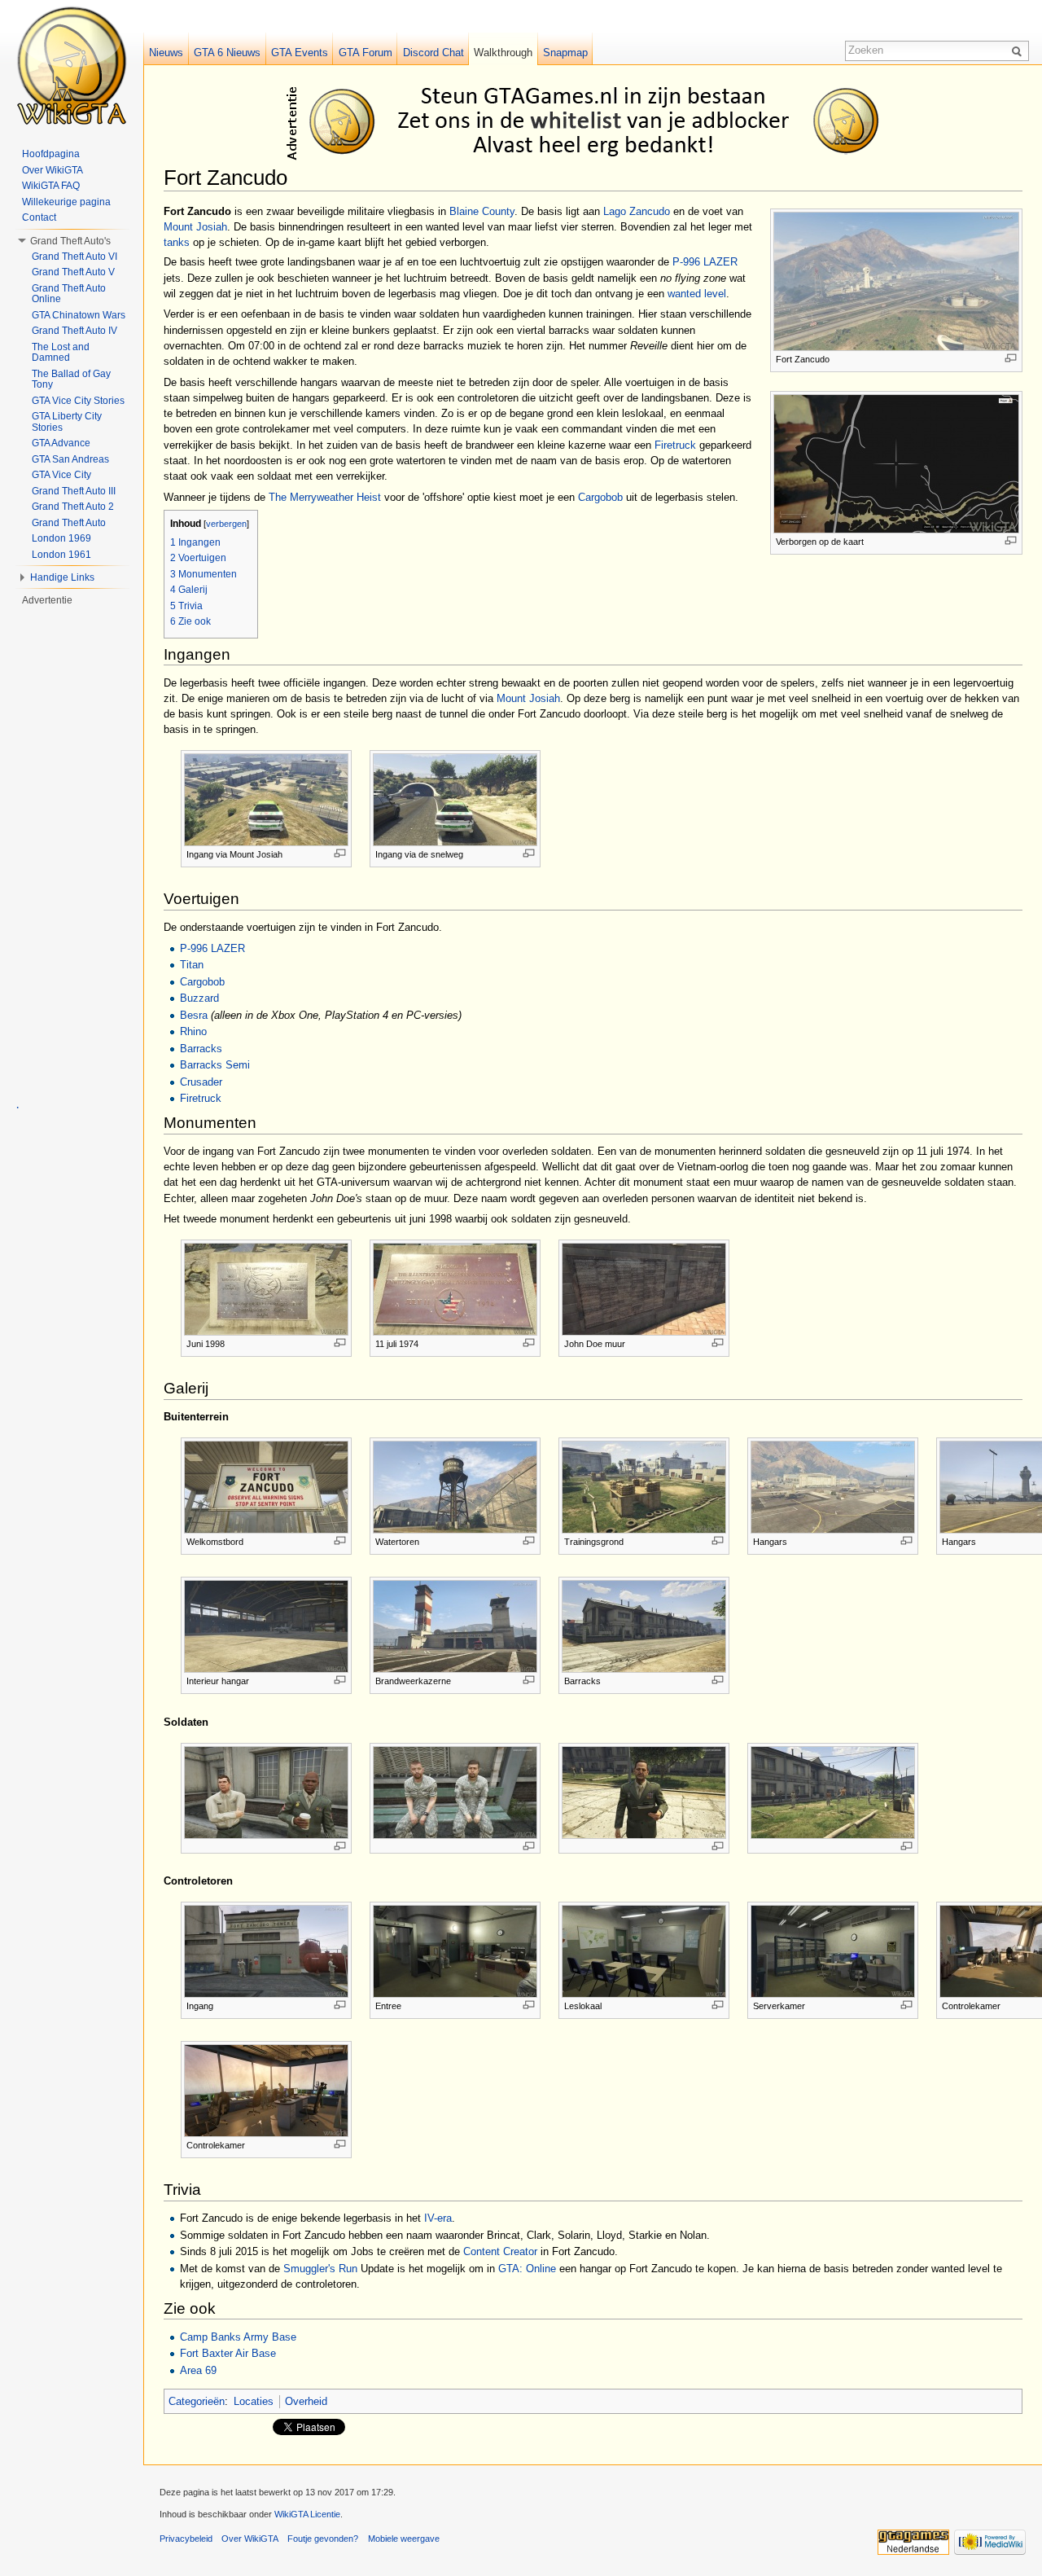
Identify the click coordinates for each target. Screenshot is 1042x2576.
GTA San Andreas (70, 459)
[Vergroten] (1011, 358)
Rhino (193, 1031)
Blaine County (482, 211)
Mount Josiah (195, 227)
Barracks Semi (215, 1065)
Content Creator (500, 2251)
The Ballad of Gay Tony (71, 380)
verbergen (226, 524)
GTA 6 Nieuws (227, 53)
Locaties (254, 2401)
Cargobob (600, 497)
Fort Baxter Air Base (228, 2353)
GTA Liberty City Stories (67, 422)
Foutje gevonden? (323, 2539)
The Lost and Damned (61, 353)
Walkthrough (503, 53)
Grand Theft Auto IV (74, 331)
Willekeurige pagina (66, 202)
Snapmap (565, 53)
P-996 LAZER (705, 262)
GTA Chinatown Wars (79, 315)
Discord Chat (433, 53)
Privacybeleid (186, 2539)
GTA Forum (366, 53)
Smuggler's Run (320, 2269)
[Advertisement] (596, 121)
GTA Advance (61, 443)
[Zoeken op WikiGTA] (1019, 50)
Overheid (306, 2401)
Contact (39, 217)
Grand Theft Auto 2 (73, 507)
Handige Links (62, 577)
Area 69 (198, 2370)
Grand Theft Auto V (73, 272)
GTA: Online (527, 2269)
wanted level (697, 294)
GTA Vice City (61, 475)
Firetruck (675, 445)
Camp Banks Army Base (238, 2337)
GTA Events (300, 53)
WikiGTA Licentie (307, 2514)
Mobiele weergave (404, 2539)
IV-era (438, 2218)
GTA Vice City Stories (78, 401)
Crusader (201, 1082)
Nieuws (166, 53)
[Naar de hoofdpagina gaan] (72, 65)
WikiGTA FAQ (51, 186)
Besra (194, 1015)
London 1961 (61, 555)
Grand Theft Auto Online (69, 294)
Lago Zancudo (637, 211)
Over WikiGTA (53, 170)
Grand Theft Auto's (70, 241)
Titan (192, 965)
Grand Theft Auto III (74, 491)
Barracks (201, 1049)
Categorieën (197, 2401)
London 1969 (61, 538)
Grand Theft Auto (69, 523)
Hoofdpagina (51, 154)
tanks (177, 242)
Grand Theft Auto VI (74, 257)
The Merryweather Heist (325, 497)
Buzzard (199, 998)
